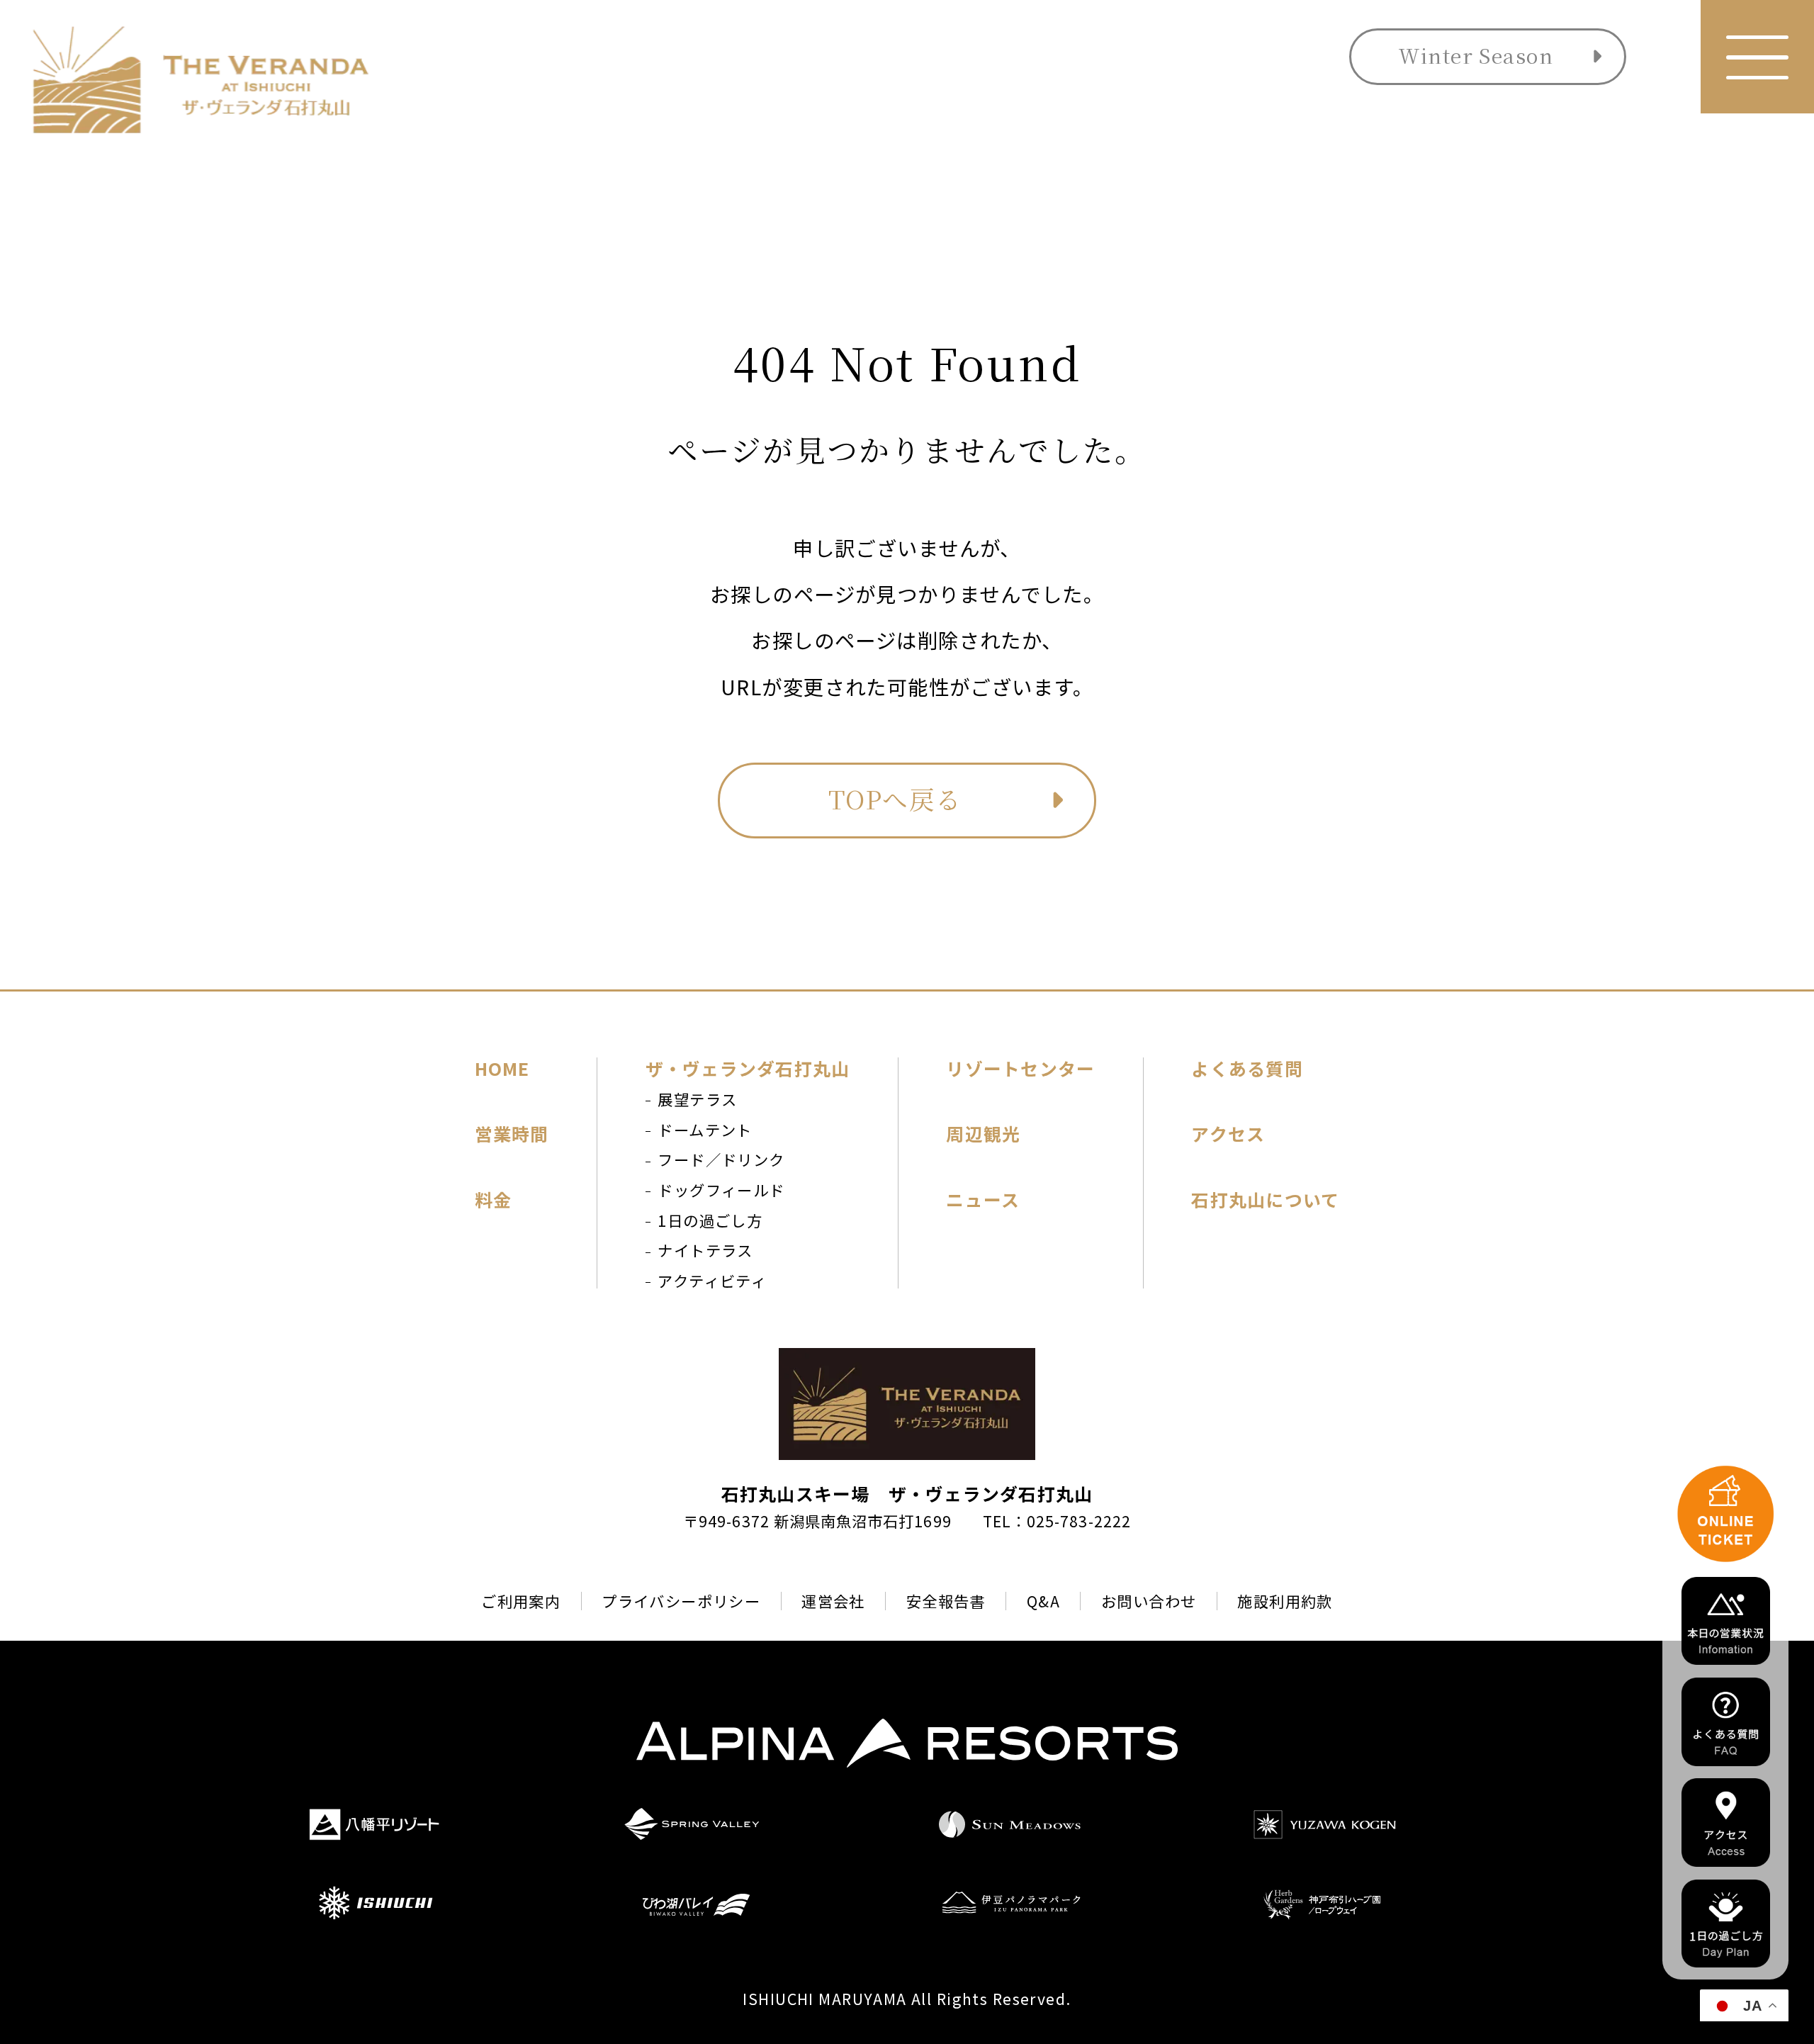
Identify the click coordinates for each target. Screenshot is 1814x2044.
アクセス (1228, 1134)
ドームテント (705, 1129)
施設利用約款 (1285, 1601)
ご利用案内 (521, 1601)
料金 (494, 1200)
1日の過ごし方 (710, 1220)
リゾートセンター (1020, 1068)
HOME (502, 1068)
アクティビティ (712, 1280)
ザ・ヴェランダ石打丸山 (748, 1068)
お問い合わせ (1149, 1601)
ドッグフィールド (721, 1190)
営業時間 (512, 1134)
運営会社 (833, 1601)
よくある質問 (1247, 1068)
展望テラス (697, 1099)
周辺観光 (983, 1134)
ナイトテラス (705, 1250)
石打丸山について (1265, 1200)
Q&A (1043, 1601)
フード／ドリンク (721, 1159)
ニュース (983, 1200)
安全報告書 (946, 1601)
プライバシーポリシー (681, 1601)
